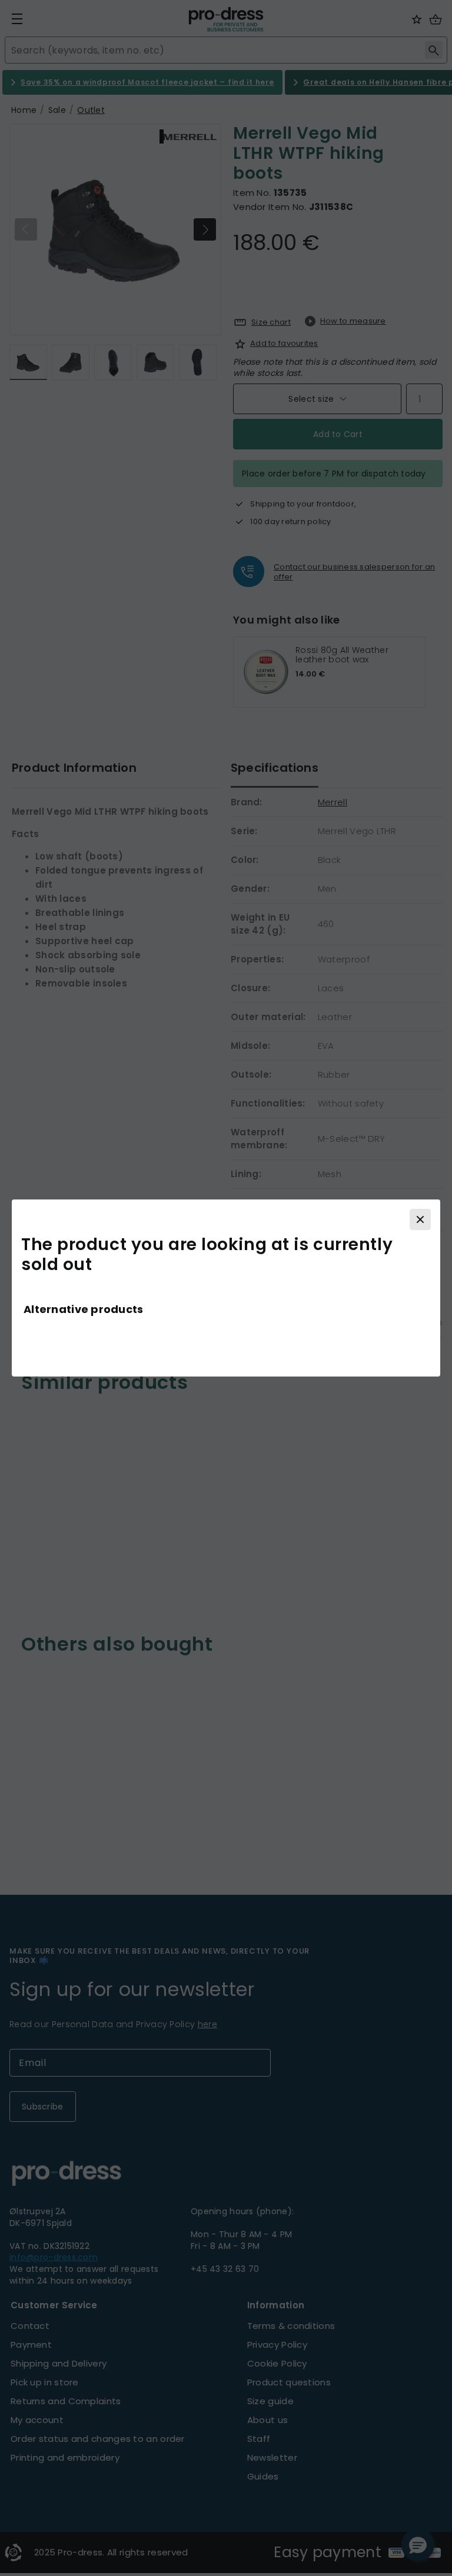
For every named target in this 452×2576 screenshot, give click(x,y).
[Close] (420, 1219)
